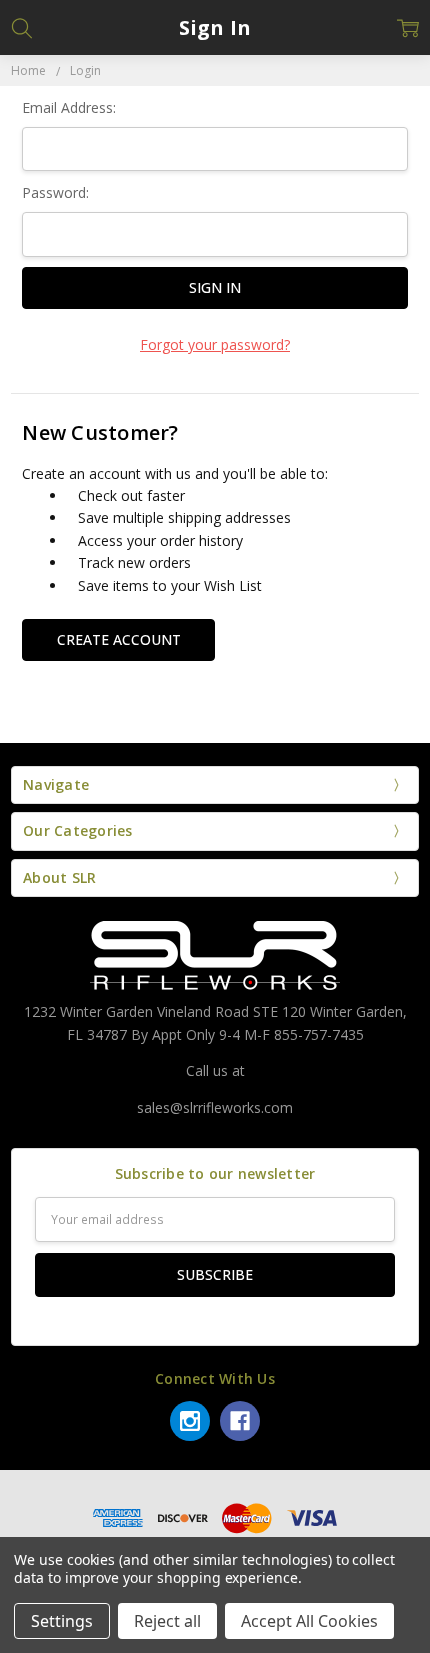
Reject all (167, 1621)
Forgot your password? (215, 344)
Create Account (119, 639)
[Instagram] (190, 1421)
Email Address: (69, 107)
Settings (62, 1621)
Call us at (215, 1070)
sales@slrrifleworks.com (215, 1107)
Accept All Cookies (309, 1621)
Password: (55, 192)
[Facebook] (240, 1421)
